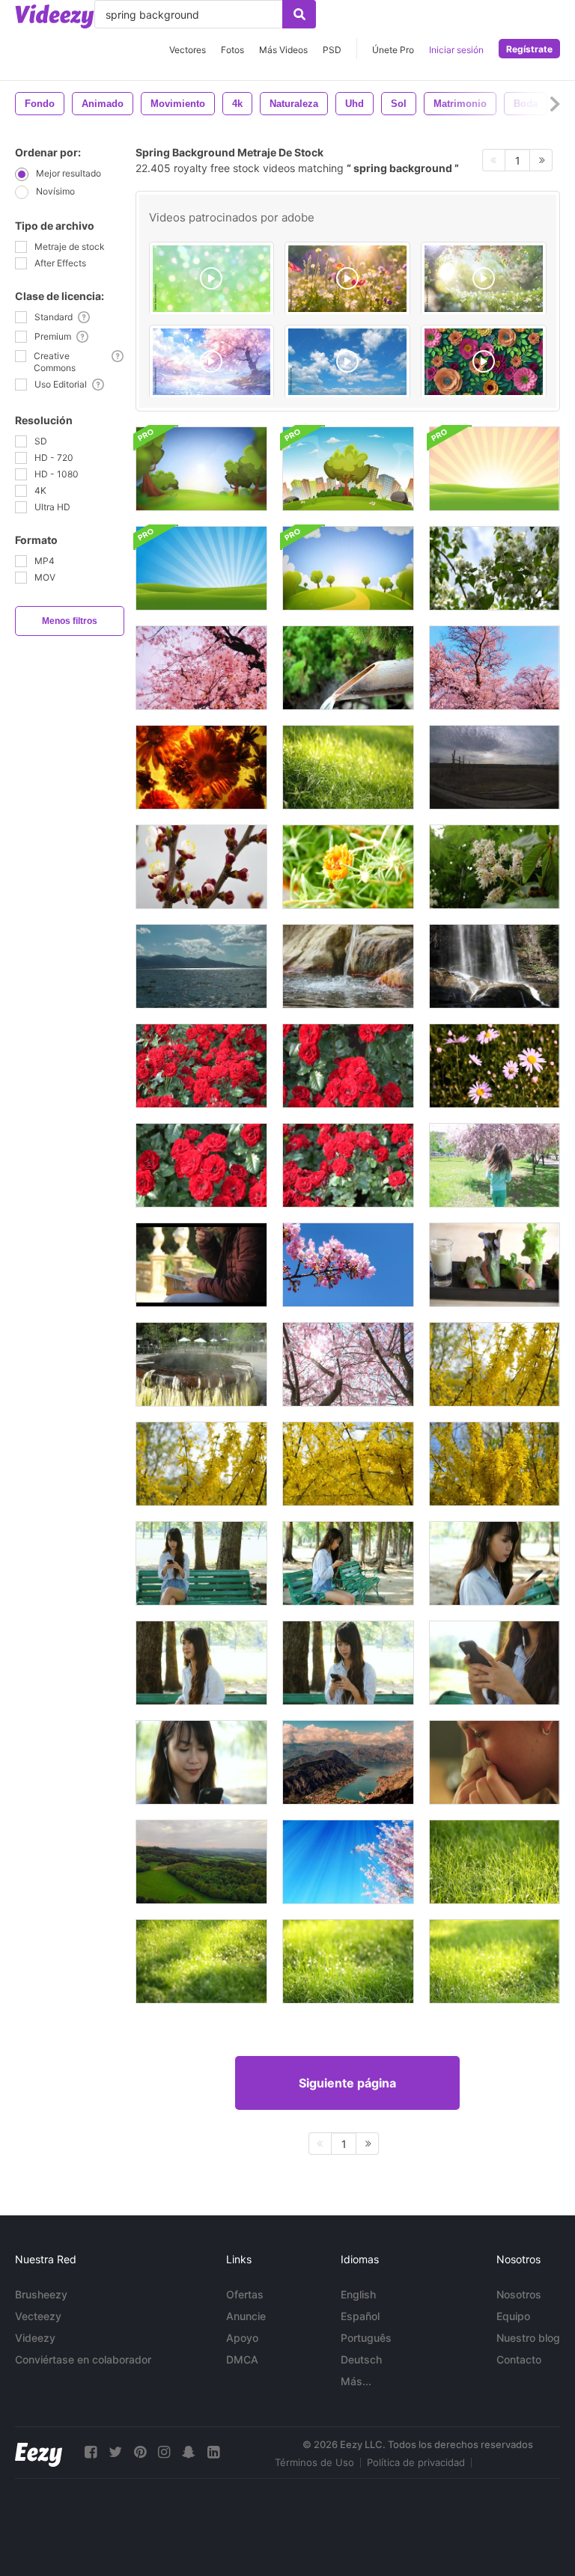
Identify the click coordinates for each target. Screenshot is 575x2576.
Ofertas (245, 2294)
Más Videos (283, 50)
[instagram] (164, 2452)
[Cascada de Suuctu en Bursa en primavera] (495, 966)
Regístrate (529, 49)
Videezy (35, 2338)
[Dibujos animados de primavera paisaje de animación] (495, 469)
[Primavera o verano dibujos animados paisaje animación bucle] (348, 568)
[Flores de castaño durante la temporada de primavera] (495, 867)
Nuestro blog (528, 2338)
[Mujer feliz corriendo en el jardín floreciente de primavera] (495, 1165)
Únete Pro (393, 50)
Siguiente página (347, 2083)
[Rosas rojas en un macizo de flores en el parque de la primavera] (201, 1066)
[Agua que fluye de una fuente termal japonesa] (348, 966)
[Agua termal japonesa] (348, 668)
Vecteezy (38, 2316)
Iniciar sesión (456, 50)
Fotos (232, 50)
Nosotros (519, 2294)
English (358, 2294)
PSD (332, 50)
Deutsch (361, 2359)
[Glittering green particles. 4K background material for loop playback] (212, 279)
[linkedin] (213, 2452)
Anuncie (246, 2316)
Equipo (513, 2316)
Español (360, 2316)
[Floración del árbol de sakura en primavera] (348, 1364)
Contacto (519, 2359)
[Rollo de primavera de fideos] (495, 1265)
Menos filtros (70, 621)
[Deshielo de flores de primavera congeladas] (201, 767)
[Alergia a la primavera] (201, 1265)
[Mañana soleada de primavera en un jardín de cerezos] (201, 867)
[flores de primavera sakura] (495, 668)
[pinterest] (140, 2452)
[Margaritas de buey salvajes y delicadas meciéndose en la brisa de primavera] (495, 1066)
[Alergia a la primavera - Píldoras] (495, 1762)
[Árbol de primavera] (495, 568)
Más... (356, 2381)
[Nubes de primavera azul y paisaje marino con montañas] (201, 966)
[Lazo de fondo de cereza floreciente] (348, 1862)
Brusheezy (41, 2294)
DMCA (242, 2359)
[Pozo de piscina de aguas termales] (201, 1364)
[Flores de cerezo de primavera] (201, 668)
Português (366, 2338)
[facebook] (91, 2452)
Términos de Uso (314, 2462)
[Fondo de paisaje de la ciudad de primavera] (348, 469)
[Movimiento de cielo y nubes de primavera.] (495, 767)
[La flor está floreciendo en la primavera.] (348, 867)
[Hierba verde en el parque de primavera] (348, 767)
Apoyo (242, 2338)
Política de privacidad (416, 2462)
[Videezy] (55, 16)
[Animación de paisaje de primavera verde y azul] (201, 568)
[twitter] (115, 2452)
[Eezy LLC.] (39, 2452)
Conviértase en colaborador (83, 2359)
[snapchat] (189, 2452)
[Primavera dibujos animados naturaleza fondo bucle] (201, 469)
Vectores (188, 50)
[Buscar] (299, 14)
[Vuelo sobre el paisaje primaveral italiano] (201, 1862)
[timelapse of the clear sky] (347, 362)
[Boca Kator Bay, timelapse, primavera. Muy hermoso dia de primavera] (348, 1762)
